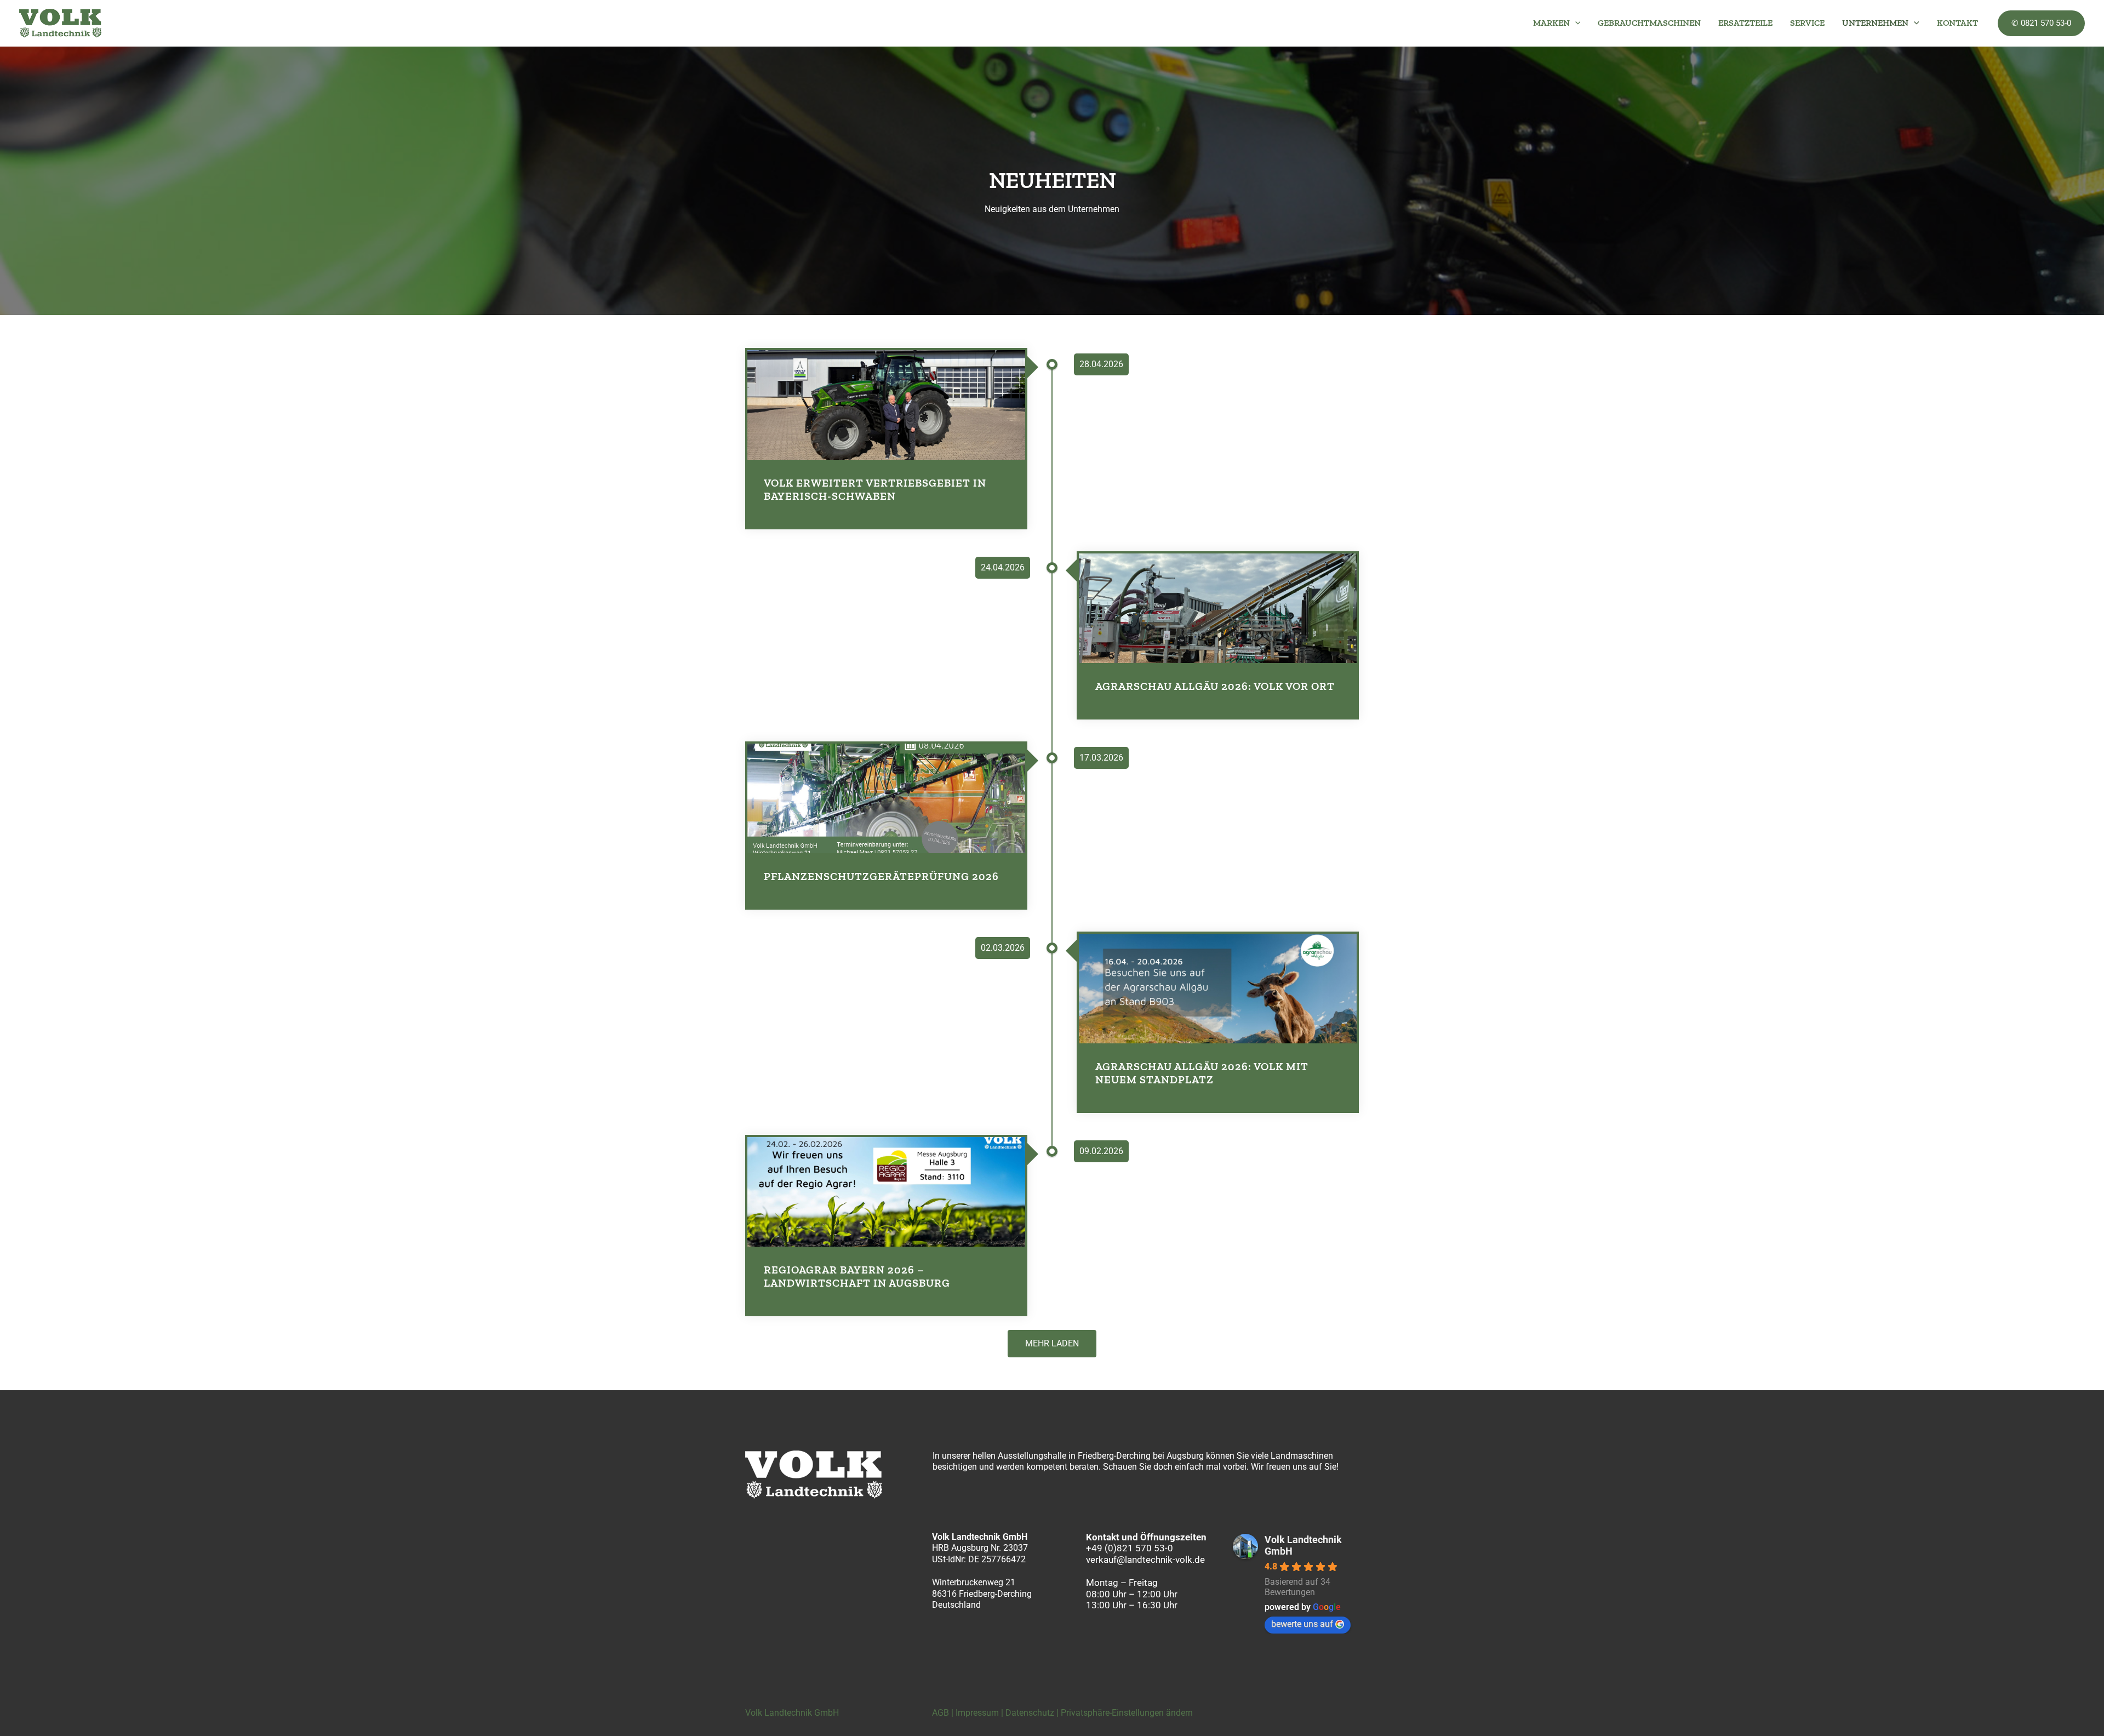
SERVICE (1807, 23)
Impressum (977, 1713)
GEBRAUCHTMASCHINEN (1649, 23)
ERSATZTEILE (1745, 23)
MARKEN (1551, 23)
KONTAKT (1957, 23)
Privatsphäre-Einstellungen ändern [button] (1127, 1713)
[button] (1575, 23)
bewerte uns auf (1302, 1624)
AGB (940, 1713)
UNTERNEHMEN (1875, 23)
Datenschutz (1030, 1713)
